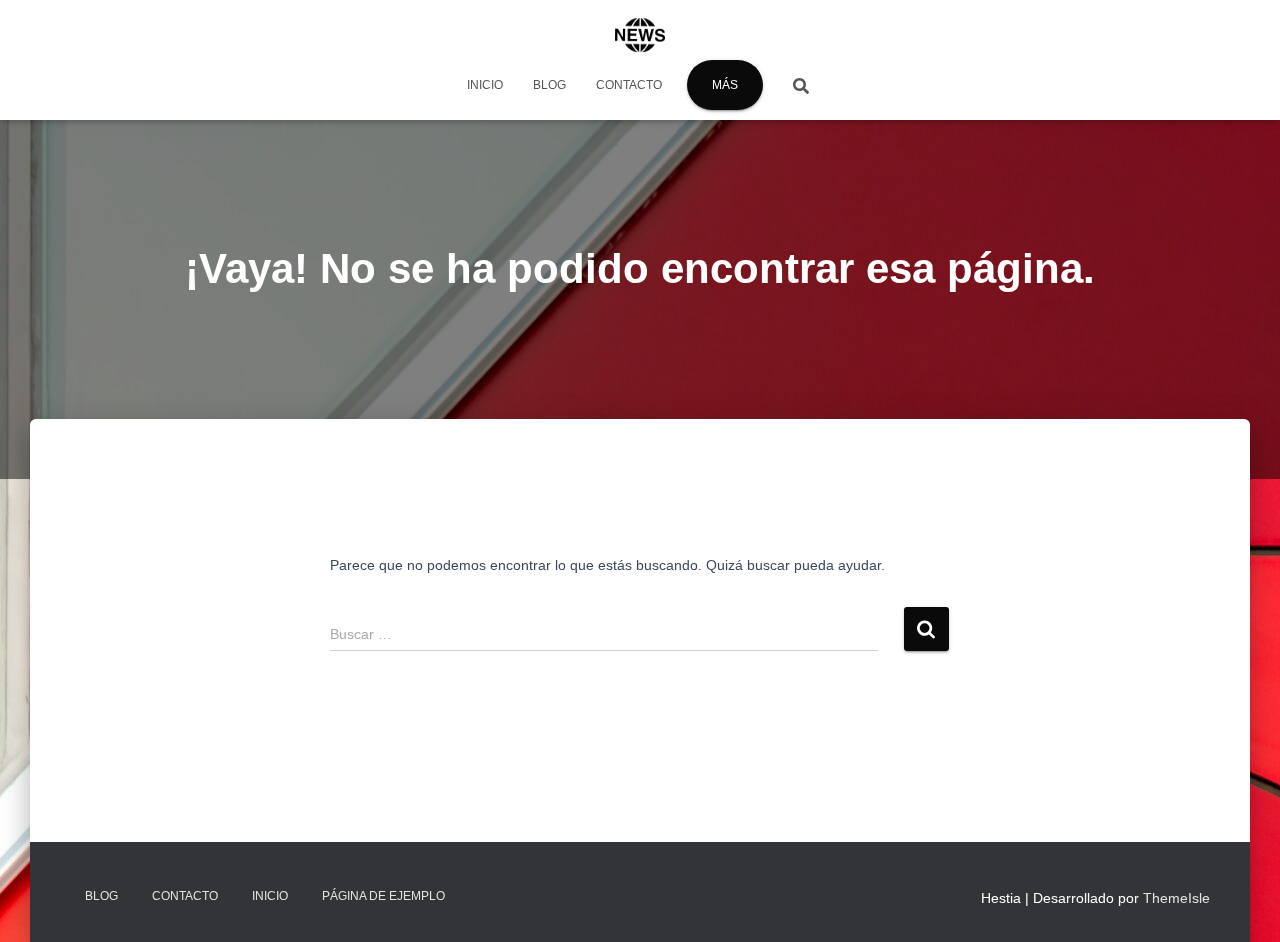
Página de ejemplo (383, 896)
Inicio (485, 85)
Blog (549, 85)
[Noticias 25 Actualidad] (640, 35)
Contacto (629, 85)
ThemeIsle (1176, 898)
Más (725, 85)
